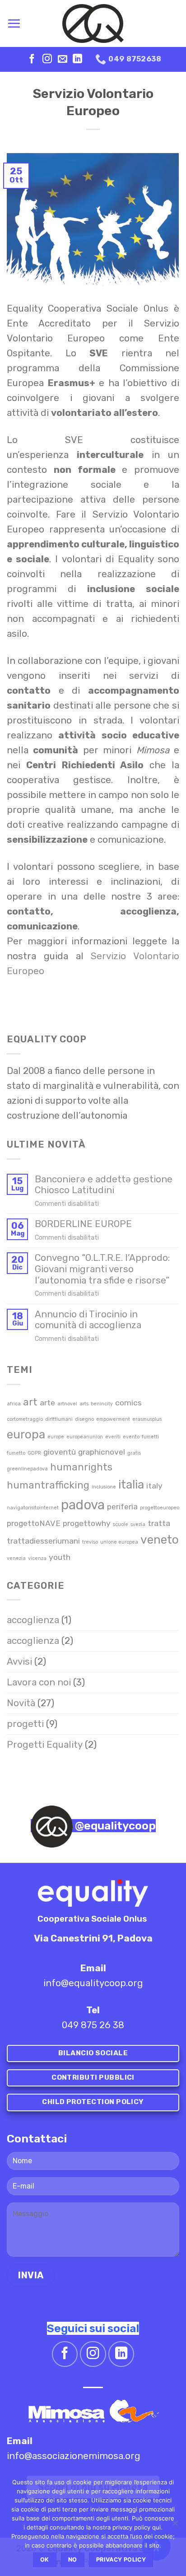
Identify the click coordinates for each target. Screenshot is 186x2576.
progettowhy (87, 1523)
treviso (90, 1542)
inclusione (104, 1487)
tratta (159, 1523)
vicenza (37, 1558)
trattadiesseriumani (43, 1541)
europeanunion (85, 1437)
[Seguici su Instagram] (47, 59)
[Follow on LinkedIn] (77, 59)
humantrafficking (48, 1485)
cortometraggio (25, 1419)
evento (131, 1437)
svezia (138, 1524)
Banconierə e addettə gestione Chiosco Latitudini (104, 1185)
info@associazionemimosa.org (74, 2456)
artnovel (67, 1404)
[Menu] (14, 23)
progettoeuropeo (160, 1508)
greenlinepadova (27, 1469)
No (73, 2560)
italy (154, 1486)
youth (60, 1557)
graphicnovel (102, 1452)
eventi (113, 1437)
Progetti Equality (45, 1745)
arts (84, 1404)
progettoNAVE (34, 1523)
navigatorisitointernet (33, 1508)
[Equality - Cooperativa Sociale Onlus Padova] (93, 23)
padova (83, 1505)
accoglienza (33, 1620)
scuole (121, 1524)
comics (128, 1402)
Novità (21, 1703)
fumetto (16, 1453)
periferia (122, 1506)
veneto (160, 1540)
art (30, 1402)
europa (26, 1434)
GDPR (34, 1453)
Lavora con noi (39, 1682)
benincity (102, 1404)
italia (131, 1484)
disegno (84, 1419)
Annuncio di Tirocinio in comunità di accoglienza (88, 1320)
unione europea (119, 1542)
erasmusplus (147, 1419)
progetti (25, 1724)
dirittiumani (59, 1419)
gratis (134, 1453)
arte (47, 1402)
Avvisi (19, 1661)
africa (14, 1404)
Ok (45, 2560)
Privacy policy (121, 2560)
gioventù (60, 1452)
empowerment (113, 1419)
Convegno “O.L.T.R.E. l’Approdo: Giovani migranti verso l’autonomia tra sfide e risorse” (102, 1269)
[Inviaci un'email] (63, 59)
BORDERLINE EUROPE (83, 1224)
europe (56, 1437)
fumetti (150, 1437)
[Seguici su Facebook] (32, 59)
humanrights (81, 1467)
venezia (16, 1558)
